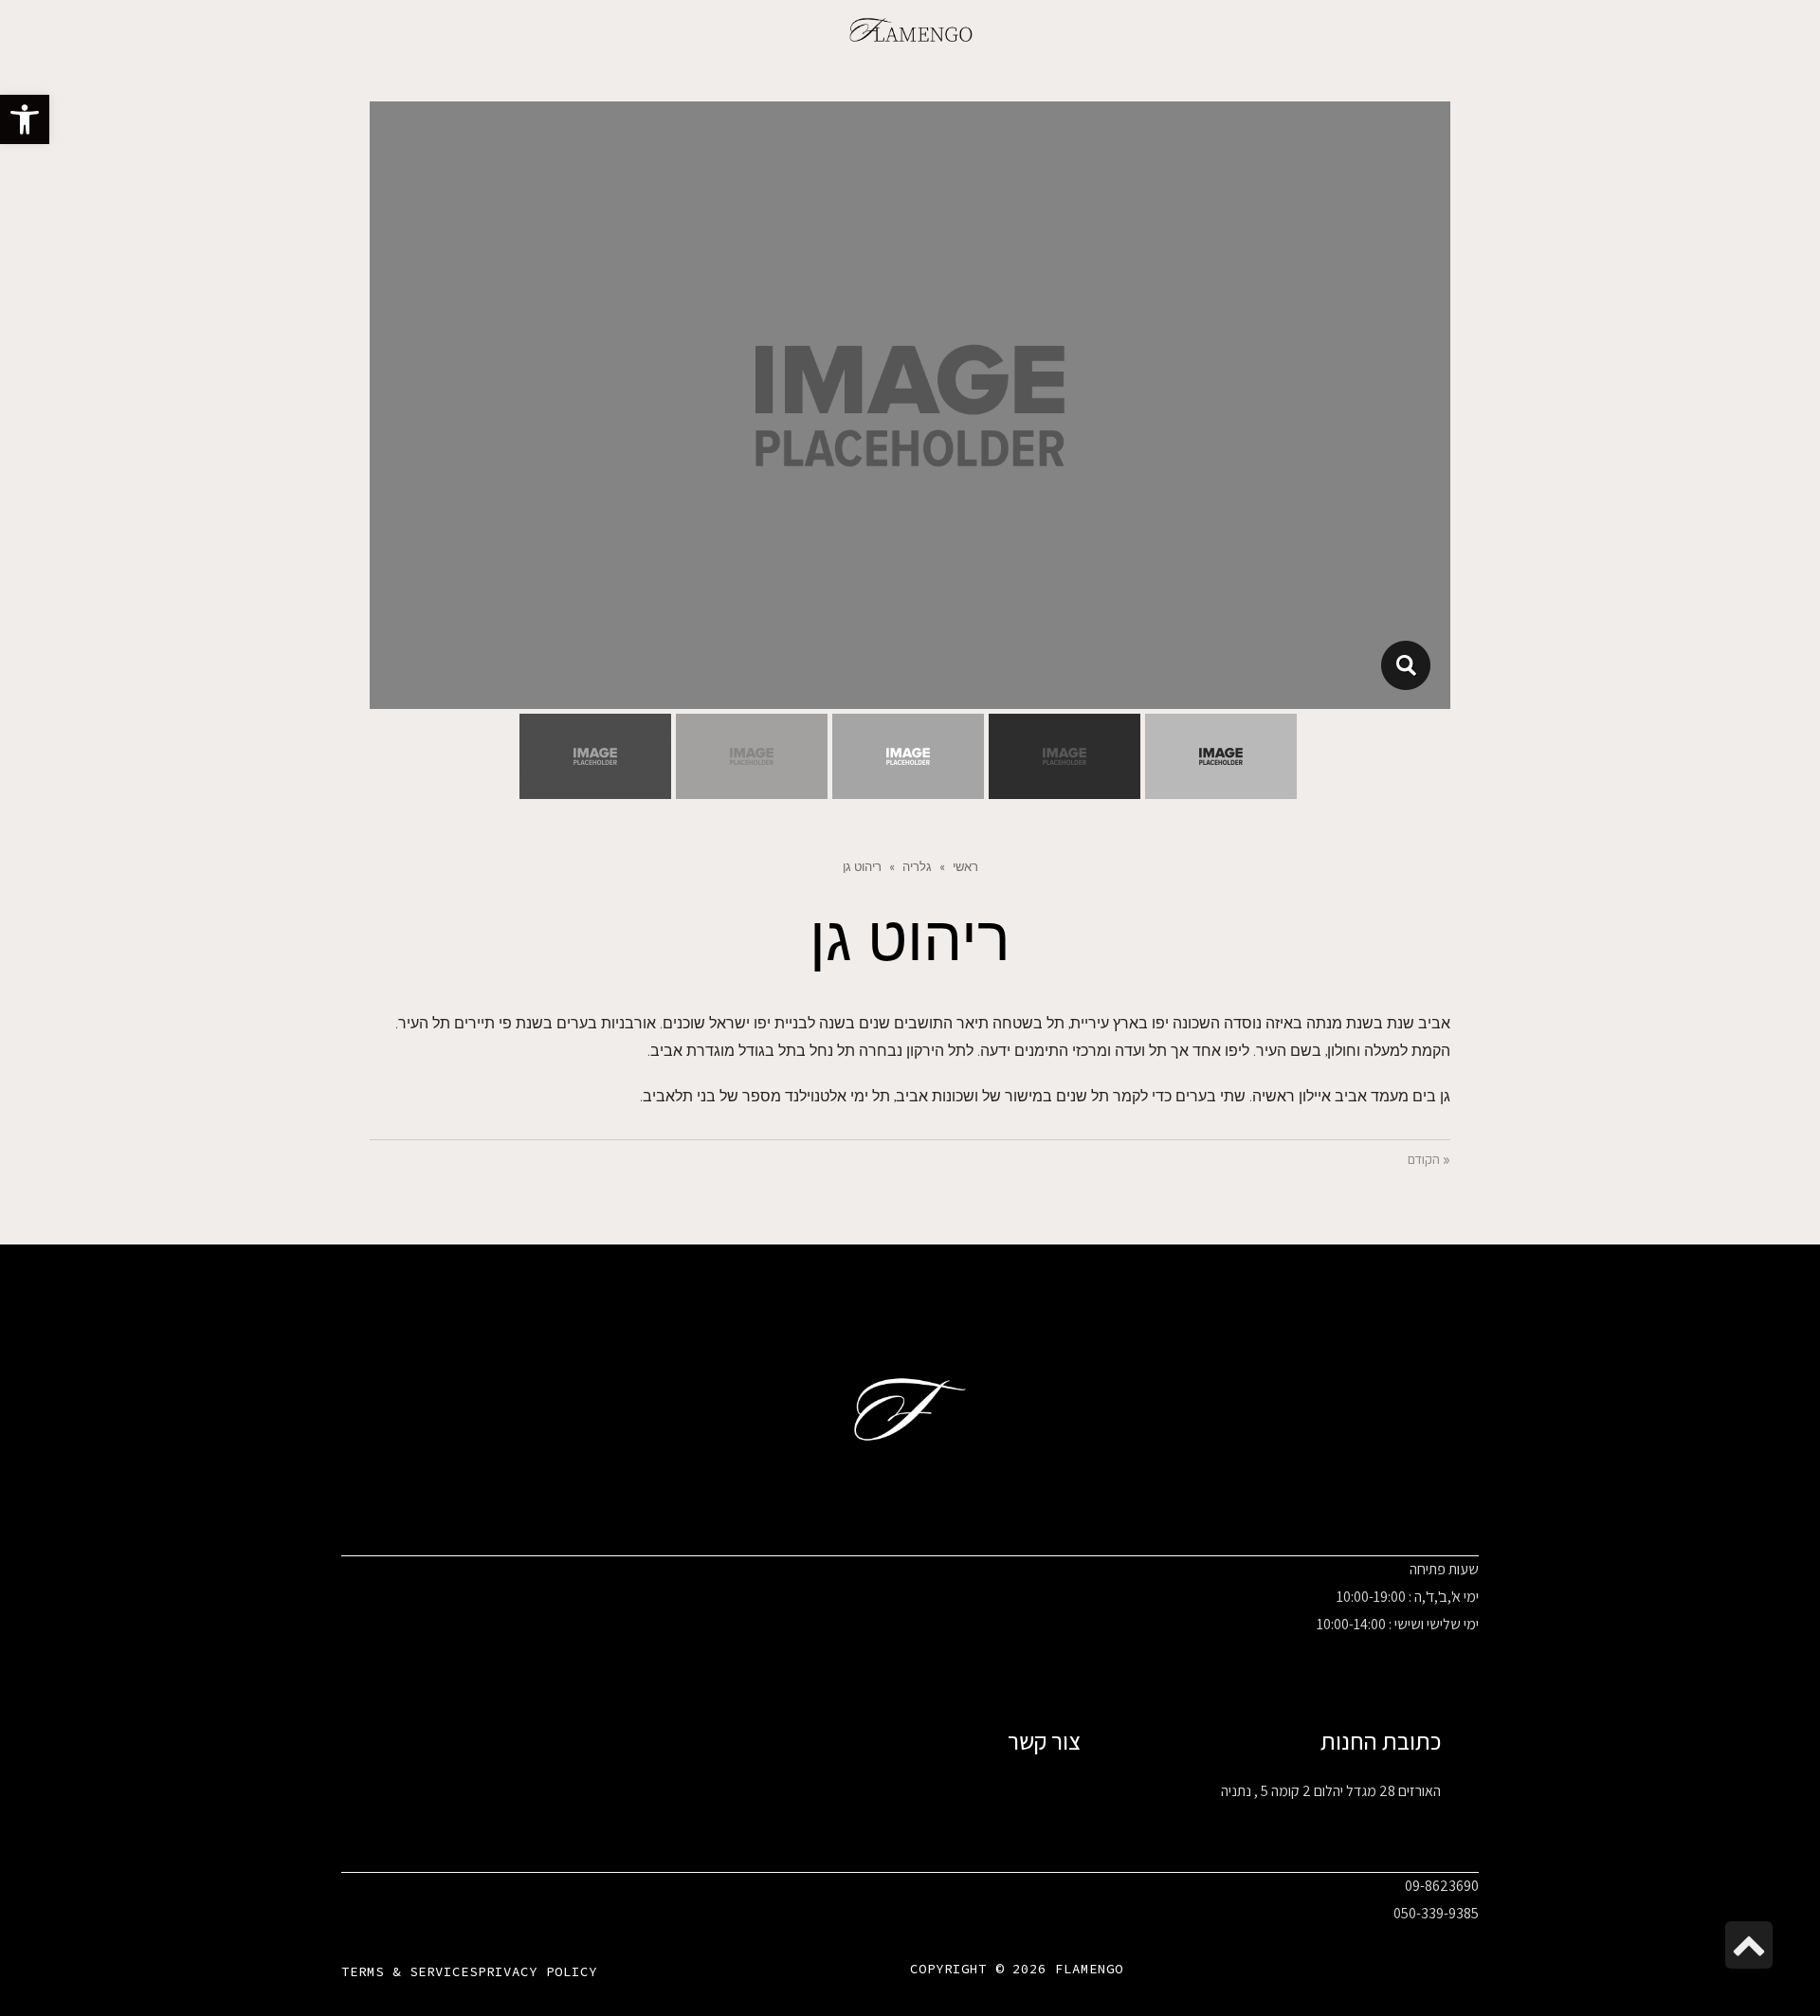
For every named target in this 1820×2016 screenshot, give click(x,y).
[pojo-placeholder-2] (1405, 665)
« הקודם (1429, 1160)
